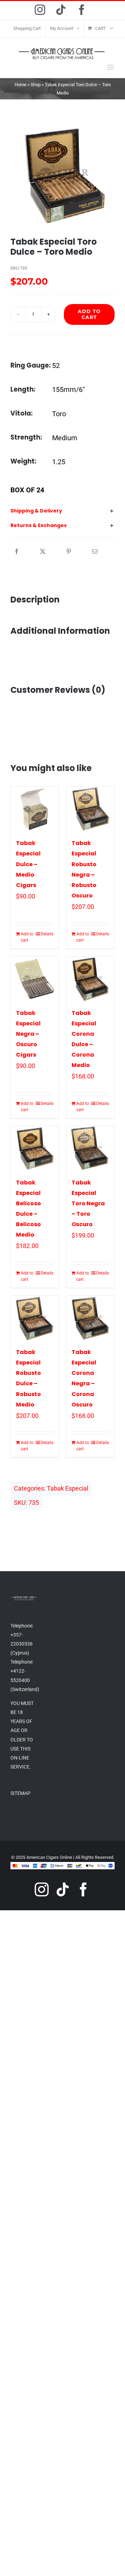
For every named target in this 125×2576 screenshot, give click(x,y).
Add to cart (89, 314)
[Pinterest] (69, 552)
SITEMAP (20, 1793)
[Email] (95, 552)
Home (20, 85)
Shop (36, 85)
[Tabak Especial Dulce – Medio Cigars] (35, 809)
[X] (43, 552)
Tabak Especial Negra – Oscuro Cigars (28, 1034)
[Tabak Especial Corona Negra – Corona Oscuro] (90, 1318)
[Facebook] (17, 552)
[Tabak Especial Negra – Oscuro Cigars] (35, 979)
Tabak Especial (68, 1488)
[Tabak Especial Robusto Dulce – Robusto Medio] (35, 1318)
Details (47, 934)
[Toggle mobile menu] (111, 67)
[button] (62, 511)
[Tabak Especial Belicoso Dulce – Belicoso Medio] (35, 1148)
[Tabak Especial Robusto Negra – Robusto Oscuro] (90, 809)
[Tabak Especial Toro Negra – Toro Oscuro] (90, 1148)
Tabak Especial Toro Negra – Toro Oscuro (88, 1203)
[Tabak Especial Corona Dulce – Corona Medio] (90, 979)
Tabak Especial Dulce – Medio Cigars (28, 864)
